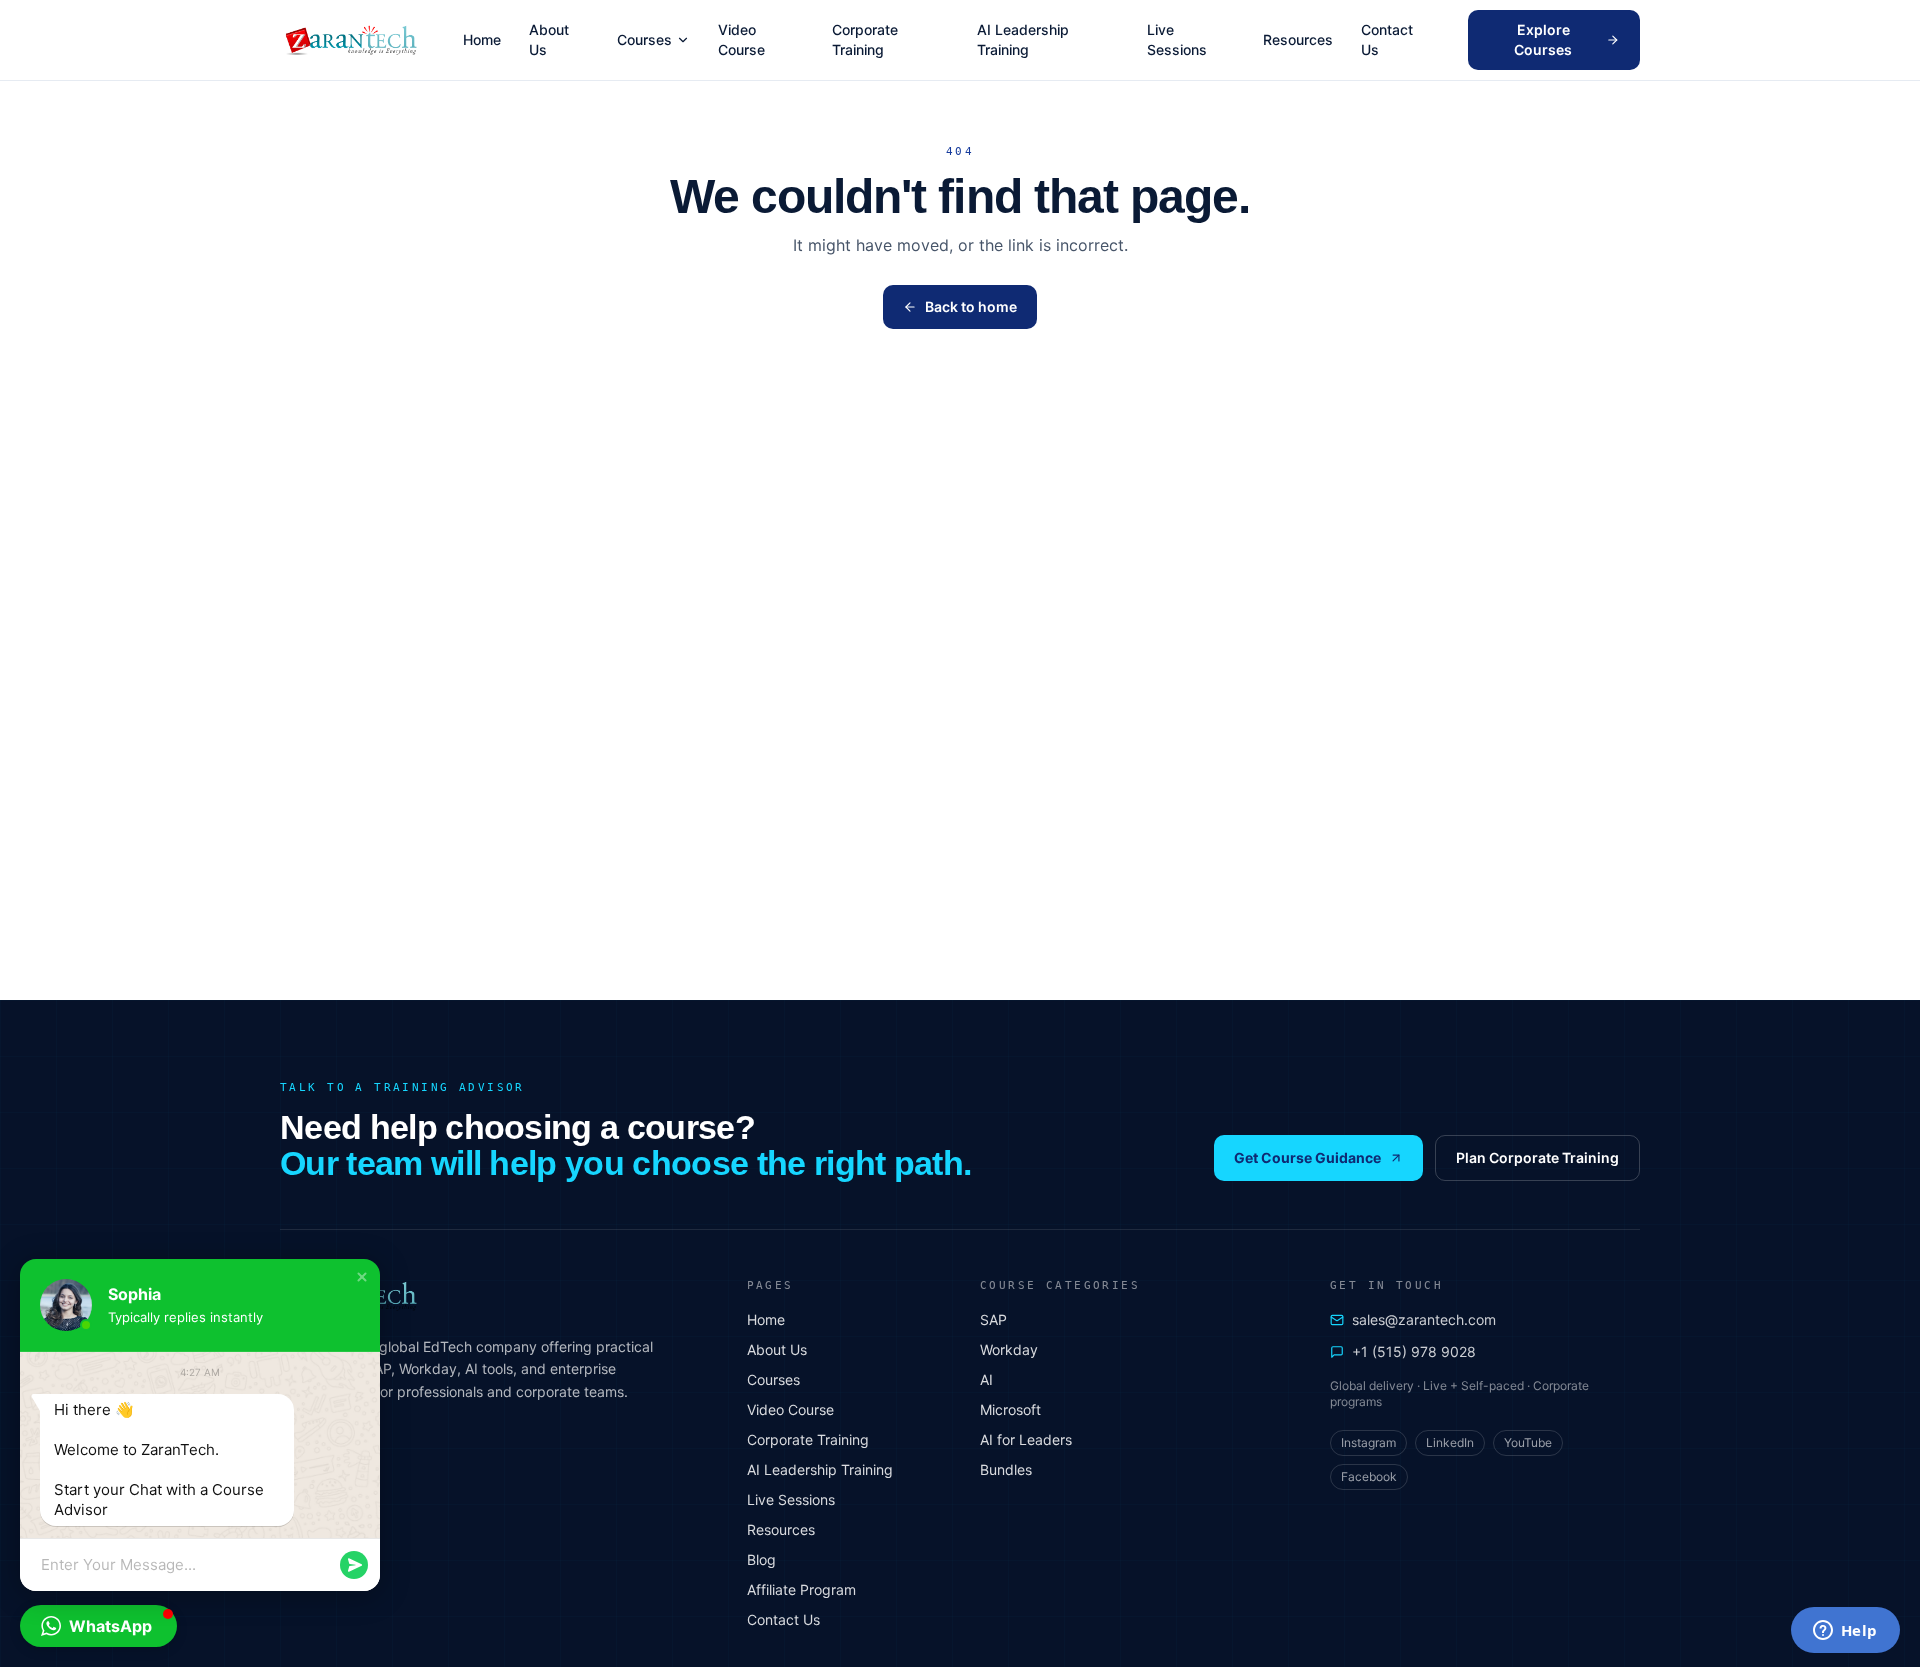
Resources (1298, 39)
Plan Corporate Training (1537, 1157)
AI (986, 1379)
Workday (1009, 1349)
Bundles (1006, 1469)
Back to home (971, 306)
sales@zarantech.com (1424, 1319)
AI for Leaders (1026, 1439)
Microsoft (1010, 1409)
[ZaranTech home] (353, 40)
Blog (761, 1559)
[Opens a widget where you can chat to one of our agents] (1845, 1632)
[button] (362, 1277)
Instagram (1368, 1442)
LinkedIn (1450, 1442)
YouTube (1528, 1442)
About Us (549, 39)
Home (482, 39)
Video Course (741, 39)
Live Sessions (1177, 39)
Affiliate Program (801, 1589)
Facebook (1369, 1476)
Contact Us (1387, 39)
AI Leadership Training (1023, 39)
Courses (644, 39)
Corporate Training (865, 39)
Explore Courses (1543, 39)
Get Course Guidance (1307, 1157)
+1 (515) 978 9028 (1414, 1351)
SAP (993, 1319)
